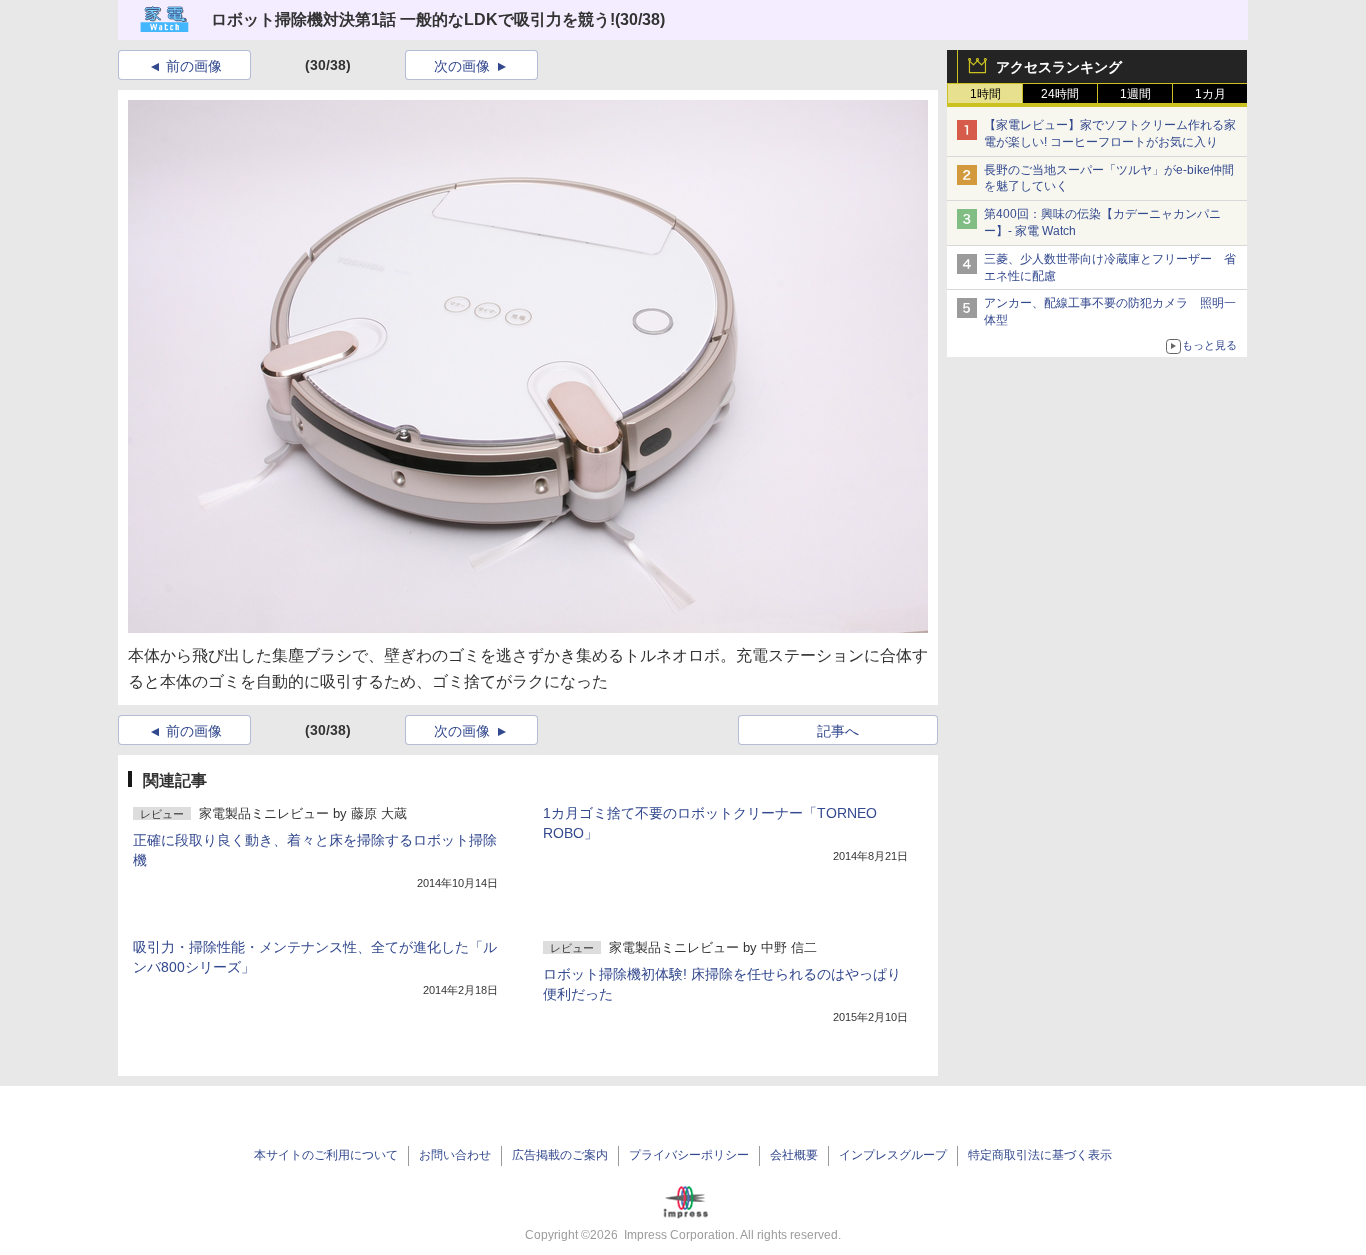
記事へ (838, 731)
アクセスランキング (1059, 67)
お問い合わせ (455, 1155)
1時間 (985, 94)
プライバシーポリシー (689, 1155)
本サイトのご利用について (326, 1155)
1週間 (1135, 94)
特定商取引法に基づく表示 (1040, 1155)
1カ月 (1210, 94)
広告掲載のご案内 (560, 1155)
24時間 (1060, 94)
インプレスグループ (893, 1155)
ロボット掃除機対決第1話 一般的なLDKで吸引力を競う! (413, 19)
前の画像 (194, 66)
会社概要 (794, 1155)
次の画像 (462, 66)
